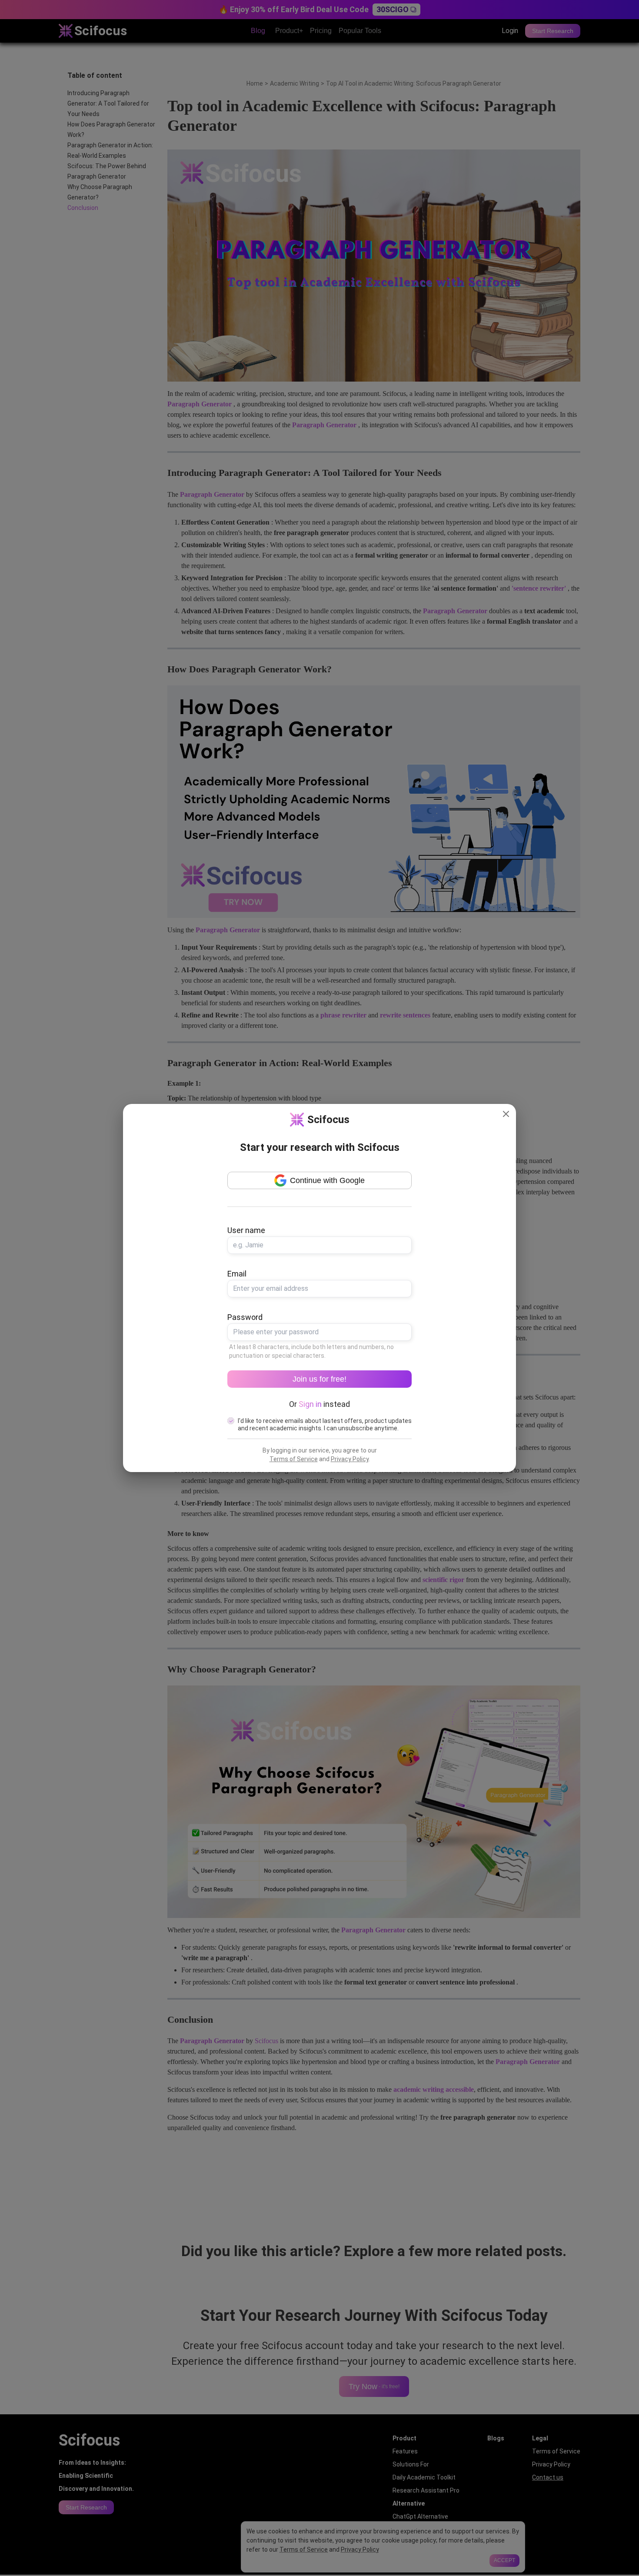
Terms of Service (294, 1459)
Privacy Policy (350, 1459)
